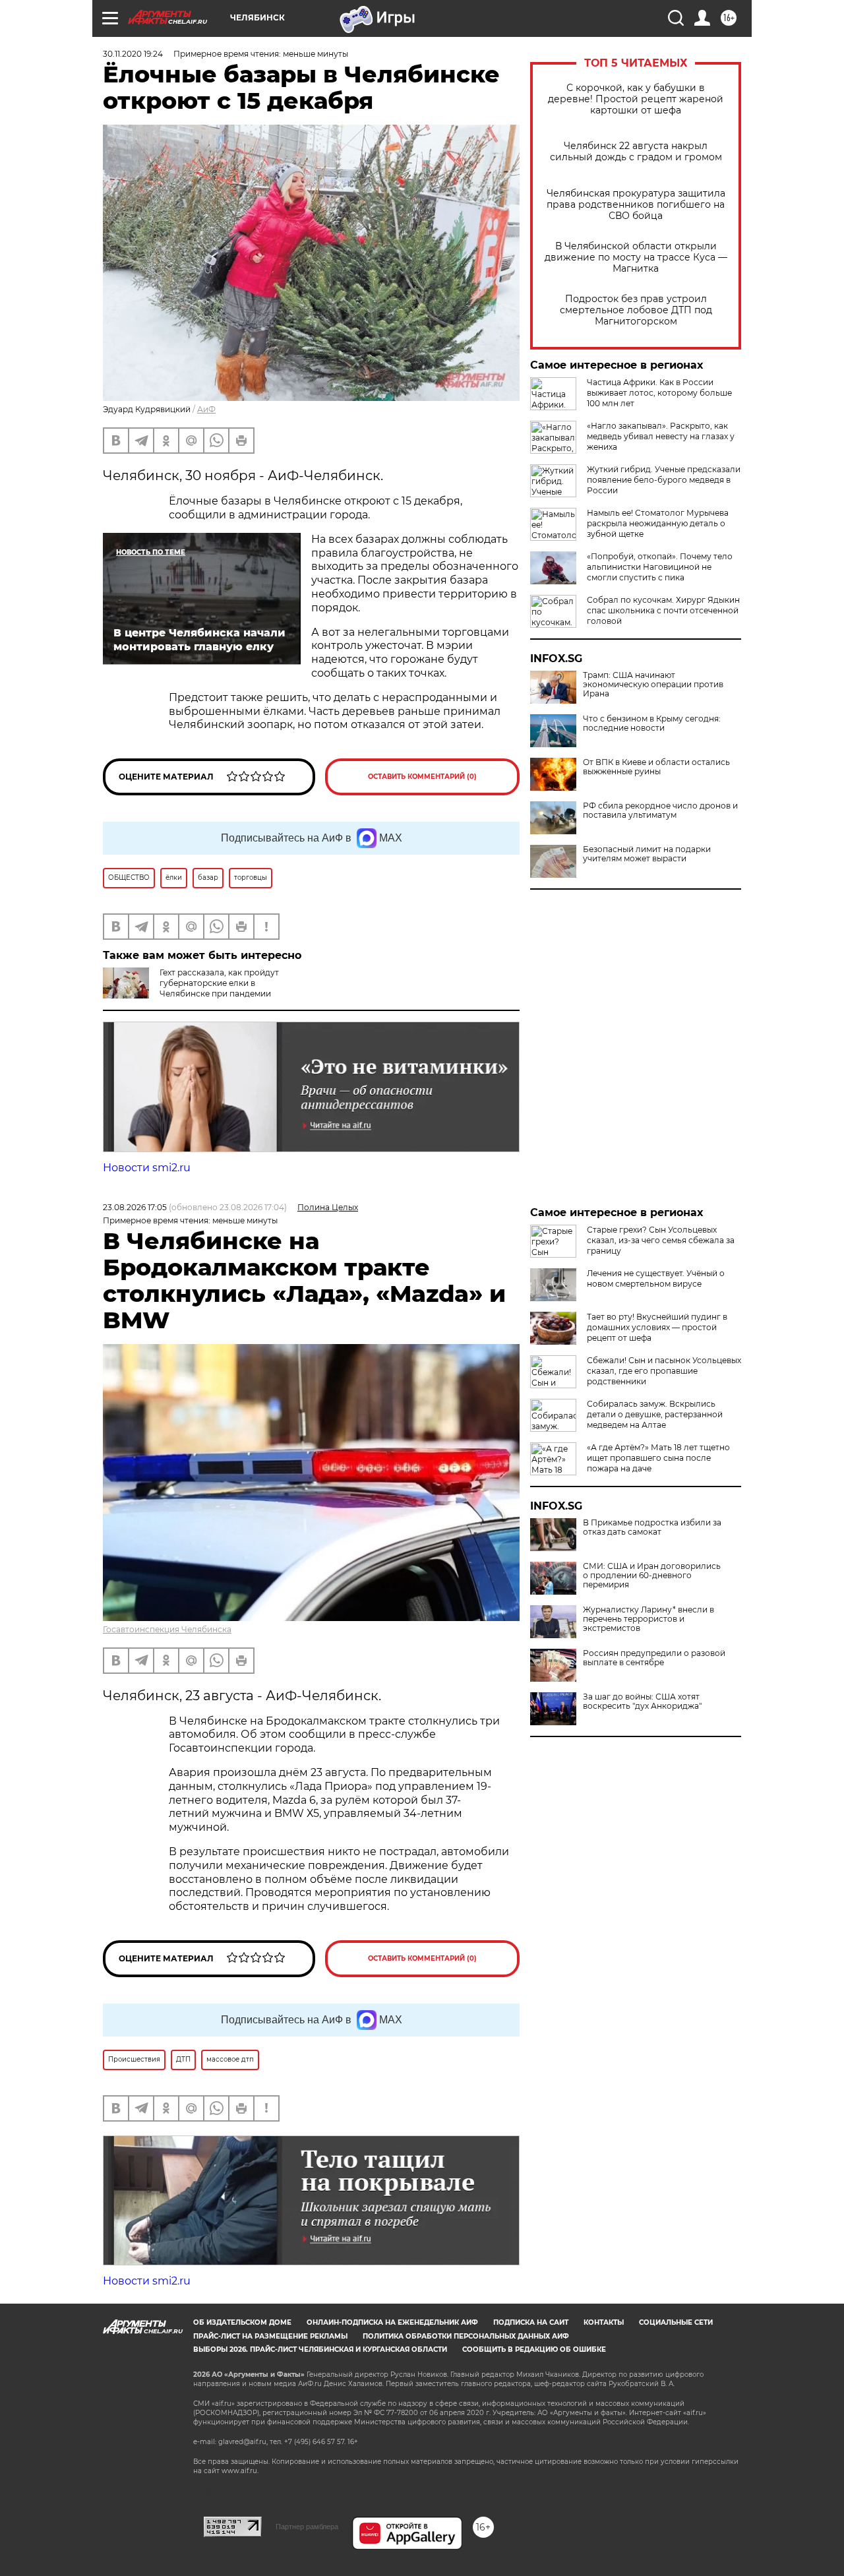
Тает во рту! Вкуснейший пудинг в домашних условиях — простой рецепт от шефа (657, 1327)
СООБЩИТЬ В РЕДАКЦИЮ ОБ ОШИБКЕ (534, 2349)
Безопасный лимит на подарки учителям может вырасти (647, 854)
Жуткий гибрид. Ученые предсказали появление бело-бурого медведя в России (664, 480)
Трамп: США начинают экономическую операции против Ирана (653, 685)
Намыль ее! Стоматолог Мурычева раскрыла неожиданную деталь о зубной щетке (658, 523)
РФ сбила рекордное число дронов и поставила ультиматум (660, 811)
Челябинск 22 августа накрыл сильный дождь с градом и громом (636, 152)
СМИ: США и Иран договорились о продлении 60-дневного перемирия (652, 1576)
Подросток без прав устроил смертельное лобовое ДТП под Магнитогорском (636, 310)
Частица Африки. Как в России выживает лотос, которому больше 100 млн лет (659, 393)
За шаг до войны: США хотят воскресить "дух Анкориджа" (642, 1702)
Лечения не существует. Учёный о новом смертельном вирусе (656, 1278)
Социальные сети (676, 2322)
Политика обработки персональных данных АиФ (466, 2336)
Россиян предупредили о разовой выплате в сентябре (654, 1658)
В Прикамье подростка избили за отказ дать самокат (652, 1527)
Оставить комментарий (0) (422, 777)
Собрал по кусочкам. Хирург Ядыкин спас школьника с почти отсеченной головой (663, 610)
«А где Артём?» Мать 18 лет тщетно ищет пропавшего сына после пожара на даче (658, 1458)
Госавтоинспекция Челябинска (167, 1629)
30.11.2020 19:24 (133, 54)
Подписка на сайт (531, 2322)
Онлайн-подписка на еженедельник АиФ (392, 2322)
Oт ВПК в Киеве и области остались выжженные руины (656, 767)
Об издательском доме (242, 2322)
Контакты (604, 2322)
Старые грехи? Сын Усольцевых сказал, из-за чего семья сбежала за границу (661, 1240)
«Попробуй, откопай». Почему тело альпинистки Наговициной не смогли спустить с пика (660, 567)
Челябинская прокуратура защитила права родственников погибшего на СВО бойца (636, 205)
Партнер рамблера (307, 2527)
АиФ (206, 409)
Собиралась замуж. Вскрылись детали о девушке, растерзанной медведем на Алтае (655, 1414)
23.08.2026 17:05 (135, 1207)
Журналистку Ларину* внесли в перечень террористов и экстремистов (648, 1619)
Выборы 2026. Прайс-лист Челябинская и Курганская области (320, 2349)
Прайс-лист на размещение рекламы (270, 2336)
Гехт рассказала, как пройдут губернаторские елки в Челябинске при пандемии (219, 983)
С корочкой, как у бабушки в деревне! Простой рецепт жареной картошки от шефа (636, 99)
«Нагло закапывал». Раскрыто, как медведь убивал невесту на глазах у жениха (661, 436)
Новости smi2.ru (147, 1168)
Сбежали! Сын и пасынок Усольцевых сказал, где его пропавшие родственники (664, 1371)
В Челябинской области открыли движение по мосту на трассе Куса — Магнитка (636, 258)
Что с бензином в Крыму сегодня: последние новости (652, 723)
